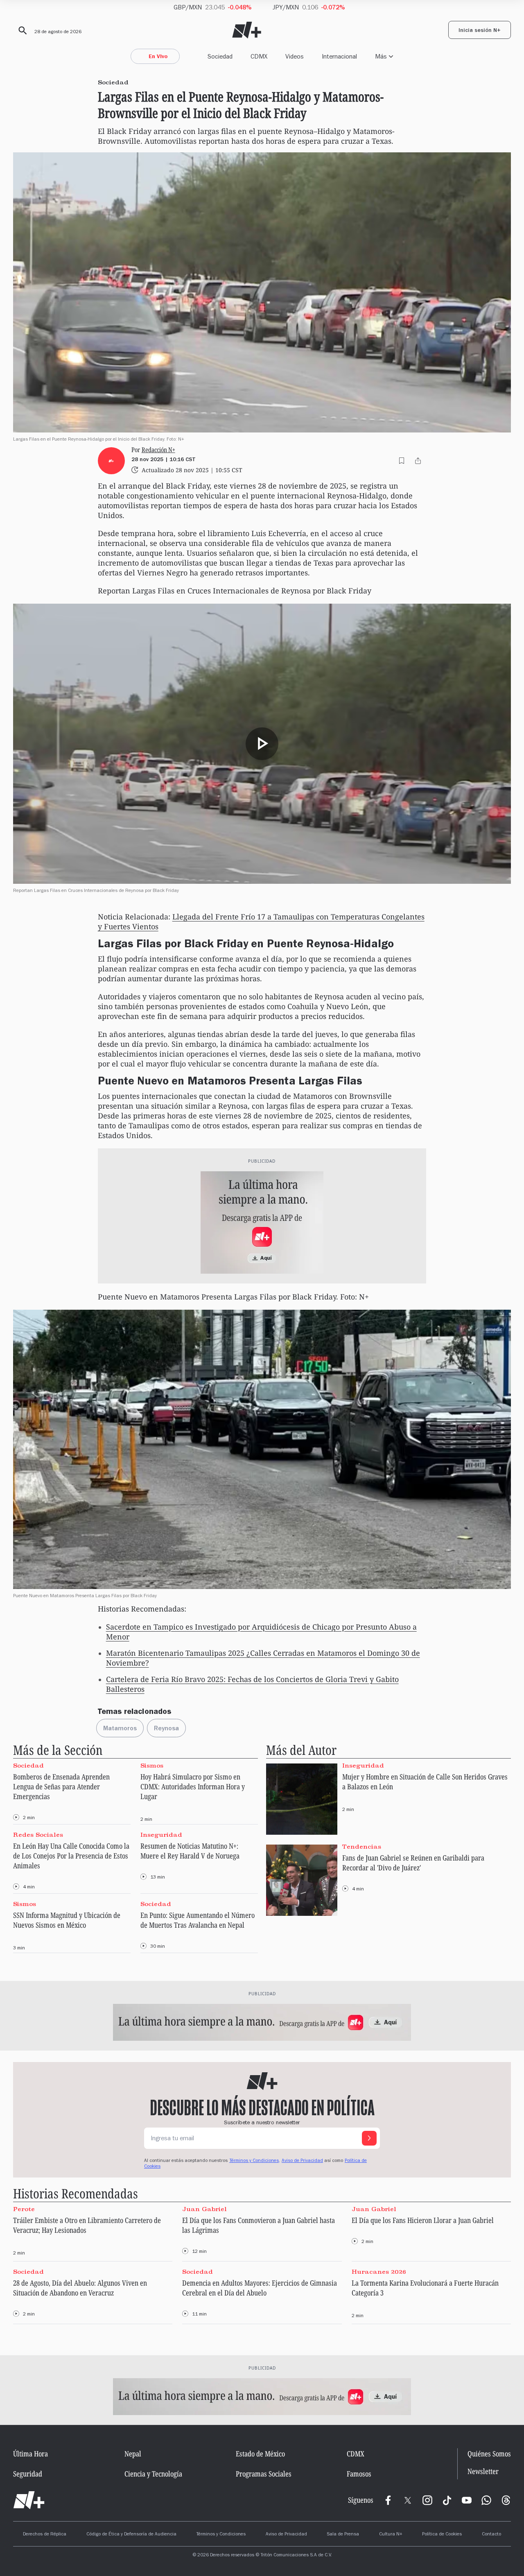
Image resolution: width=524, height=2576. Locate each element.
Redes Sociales (38, 1835)
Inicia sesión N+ (480, 31)
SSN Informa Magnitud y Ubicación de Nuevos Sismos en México (67, 1920)
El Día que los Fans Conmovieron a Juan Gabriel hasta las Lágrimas (259, 2225)
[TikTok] (447, 2500)
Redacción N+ (158, 450)
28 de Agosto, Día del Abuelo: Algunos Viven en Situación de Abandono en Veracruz (80, 2288)
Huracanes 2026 (379, 2272)
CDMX (259, 56)
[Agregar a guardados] (402, 461)
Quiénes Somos (489, 2454)
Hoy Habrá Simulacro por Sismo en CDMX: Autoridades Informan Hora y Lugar (193, 1786)
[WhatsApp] (486, 2500)
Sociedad (220, 56)
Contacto (491, 2535)
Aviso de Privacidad (302, 2161)
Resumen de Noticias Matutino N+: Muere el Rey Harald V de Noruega (190, 1851)
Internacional (339, 56)
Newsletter (483, 2471)
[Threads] (506, 2500)
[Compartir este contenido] (418, 461)
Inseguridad (161, 1835)
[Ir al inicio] (29, 2500)
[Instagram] (427, 2500)
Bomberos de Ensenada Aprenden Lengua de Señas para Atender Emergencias (61, 1786)
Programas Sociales (264, 2474)
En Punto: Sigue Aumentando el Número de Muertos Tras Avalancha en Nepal (198, 1920)
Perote (24, 2209)
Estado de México (260, 2454)
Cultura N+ (391, 2535)
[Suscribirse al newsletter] (369, 2138)
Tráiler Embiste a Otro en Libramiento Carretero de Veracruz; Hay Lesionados (87, 2225)
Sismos (152, 1766)
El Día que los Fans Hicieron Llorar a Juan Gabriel (423, 2220)
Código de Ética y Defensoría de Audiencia (131, 2535)
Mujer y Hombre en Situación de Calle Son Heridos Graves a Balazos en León (425, 1781)
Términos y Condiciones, (255, 2161)
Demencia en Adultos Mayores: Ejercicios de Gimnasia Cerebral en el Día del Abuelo (260, 2288)
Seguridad (28, 2474)
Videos (295, 56)
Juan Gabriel (204, 2209)
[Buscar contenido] (21, 31)
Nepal (133, 2454)
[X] (408, 2500)
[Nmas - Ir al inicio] (247, 30)
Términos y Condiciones (221, 2535)
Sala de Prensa (343, 2535)
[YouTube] (467, 2500)
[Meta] (388, 2500)
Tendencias (362, 1847)
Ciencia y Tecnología (153, 2474)
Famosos (359, 2474)
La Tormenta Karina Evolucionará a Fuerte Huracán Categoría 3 (425, 2288)
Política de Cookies (442, 2535)
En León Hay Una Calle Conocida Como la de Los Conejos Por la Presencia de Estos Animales (71, 1856)
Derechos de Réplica (45, 2535)
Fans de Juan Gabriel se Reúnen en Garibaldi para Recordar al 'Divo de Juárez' (413, 1863)
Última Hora (30, 2454)
